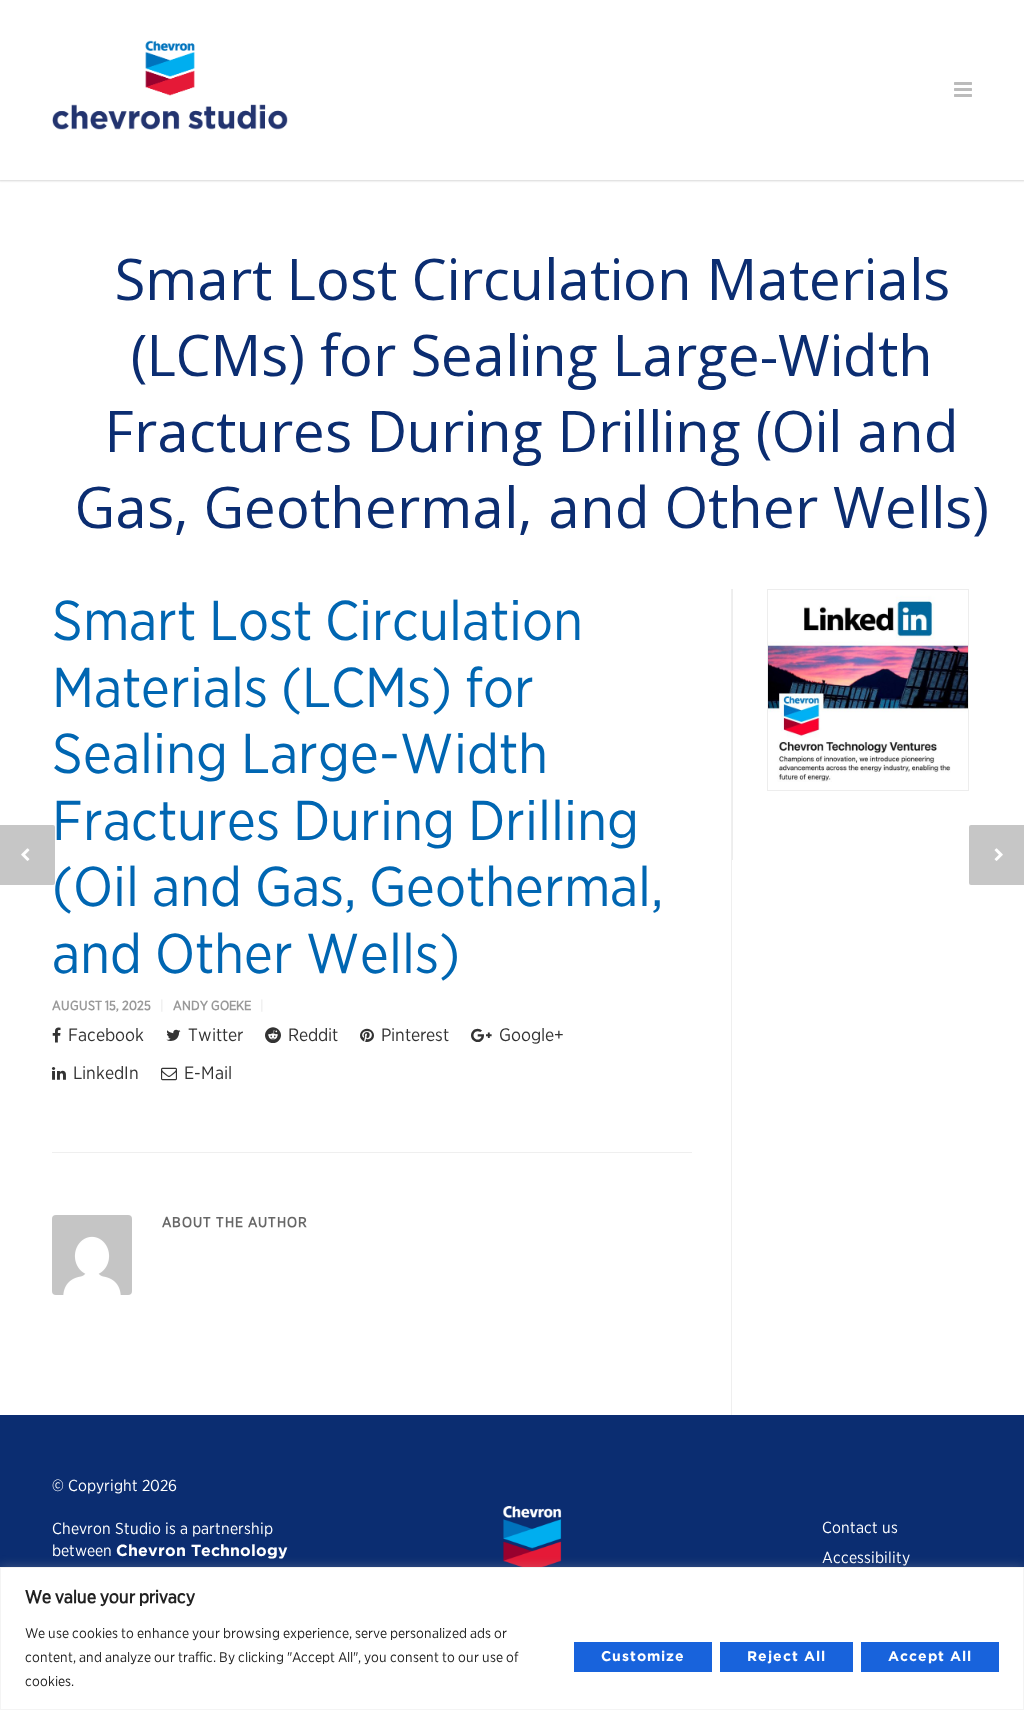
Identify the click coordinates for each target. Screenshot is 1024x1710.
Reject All (786, 1657)
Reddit (311, 1034)
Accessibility (866, 1557)
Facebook (104, 1034)
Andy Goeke (212, 1005)
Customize (643, 1657)
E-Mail (206, 1072)
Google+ (529, 1034)
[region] (512, 1638)
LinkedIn (104, 1072)
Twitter (213, 1034)
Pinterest (413, 1034)
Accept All (930, 1657)
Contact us (860, 1527)
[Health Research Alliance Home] (170, 121)
